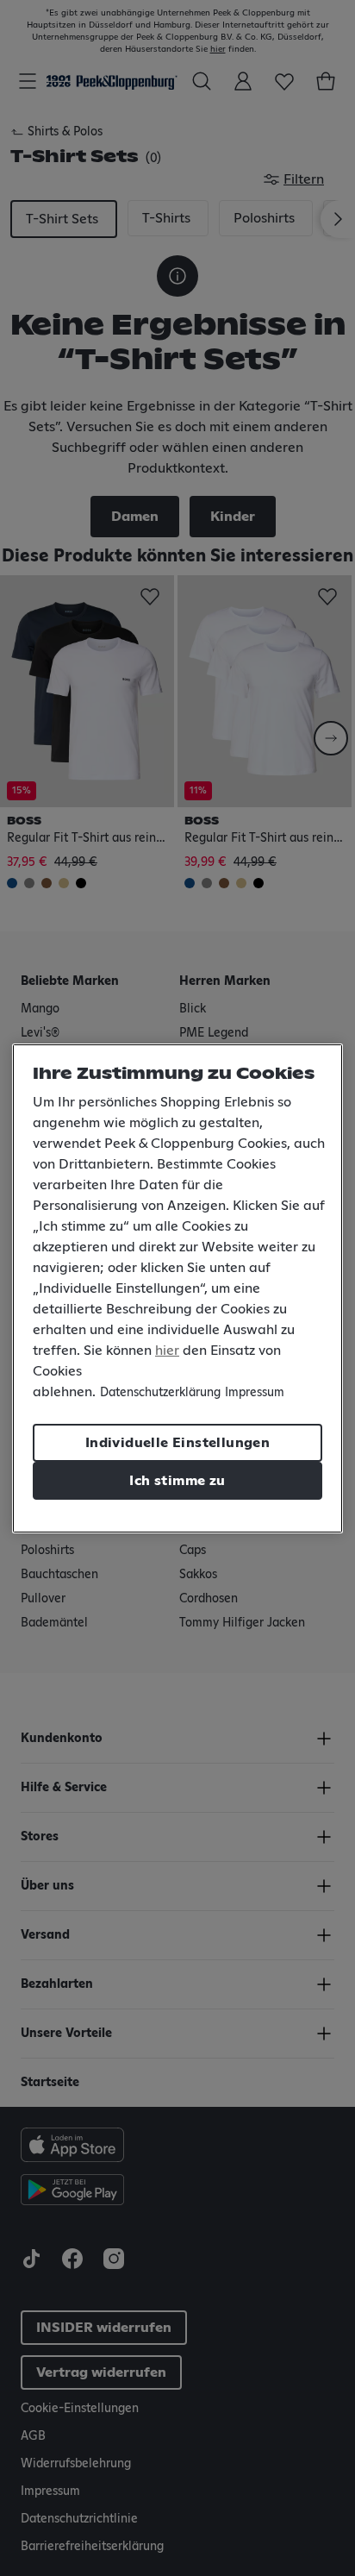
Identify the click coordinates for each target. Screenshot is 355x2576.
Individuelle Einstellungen (177, 1443)
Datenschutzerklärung (160, 1393)
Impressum (255, 1393)
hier (167, 1351)
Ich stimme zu (177, 1481)
